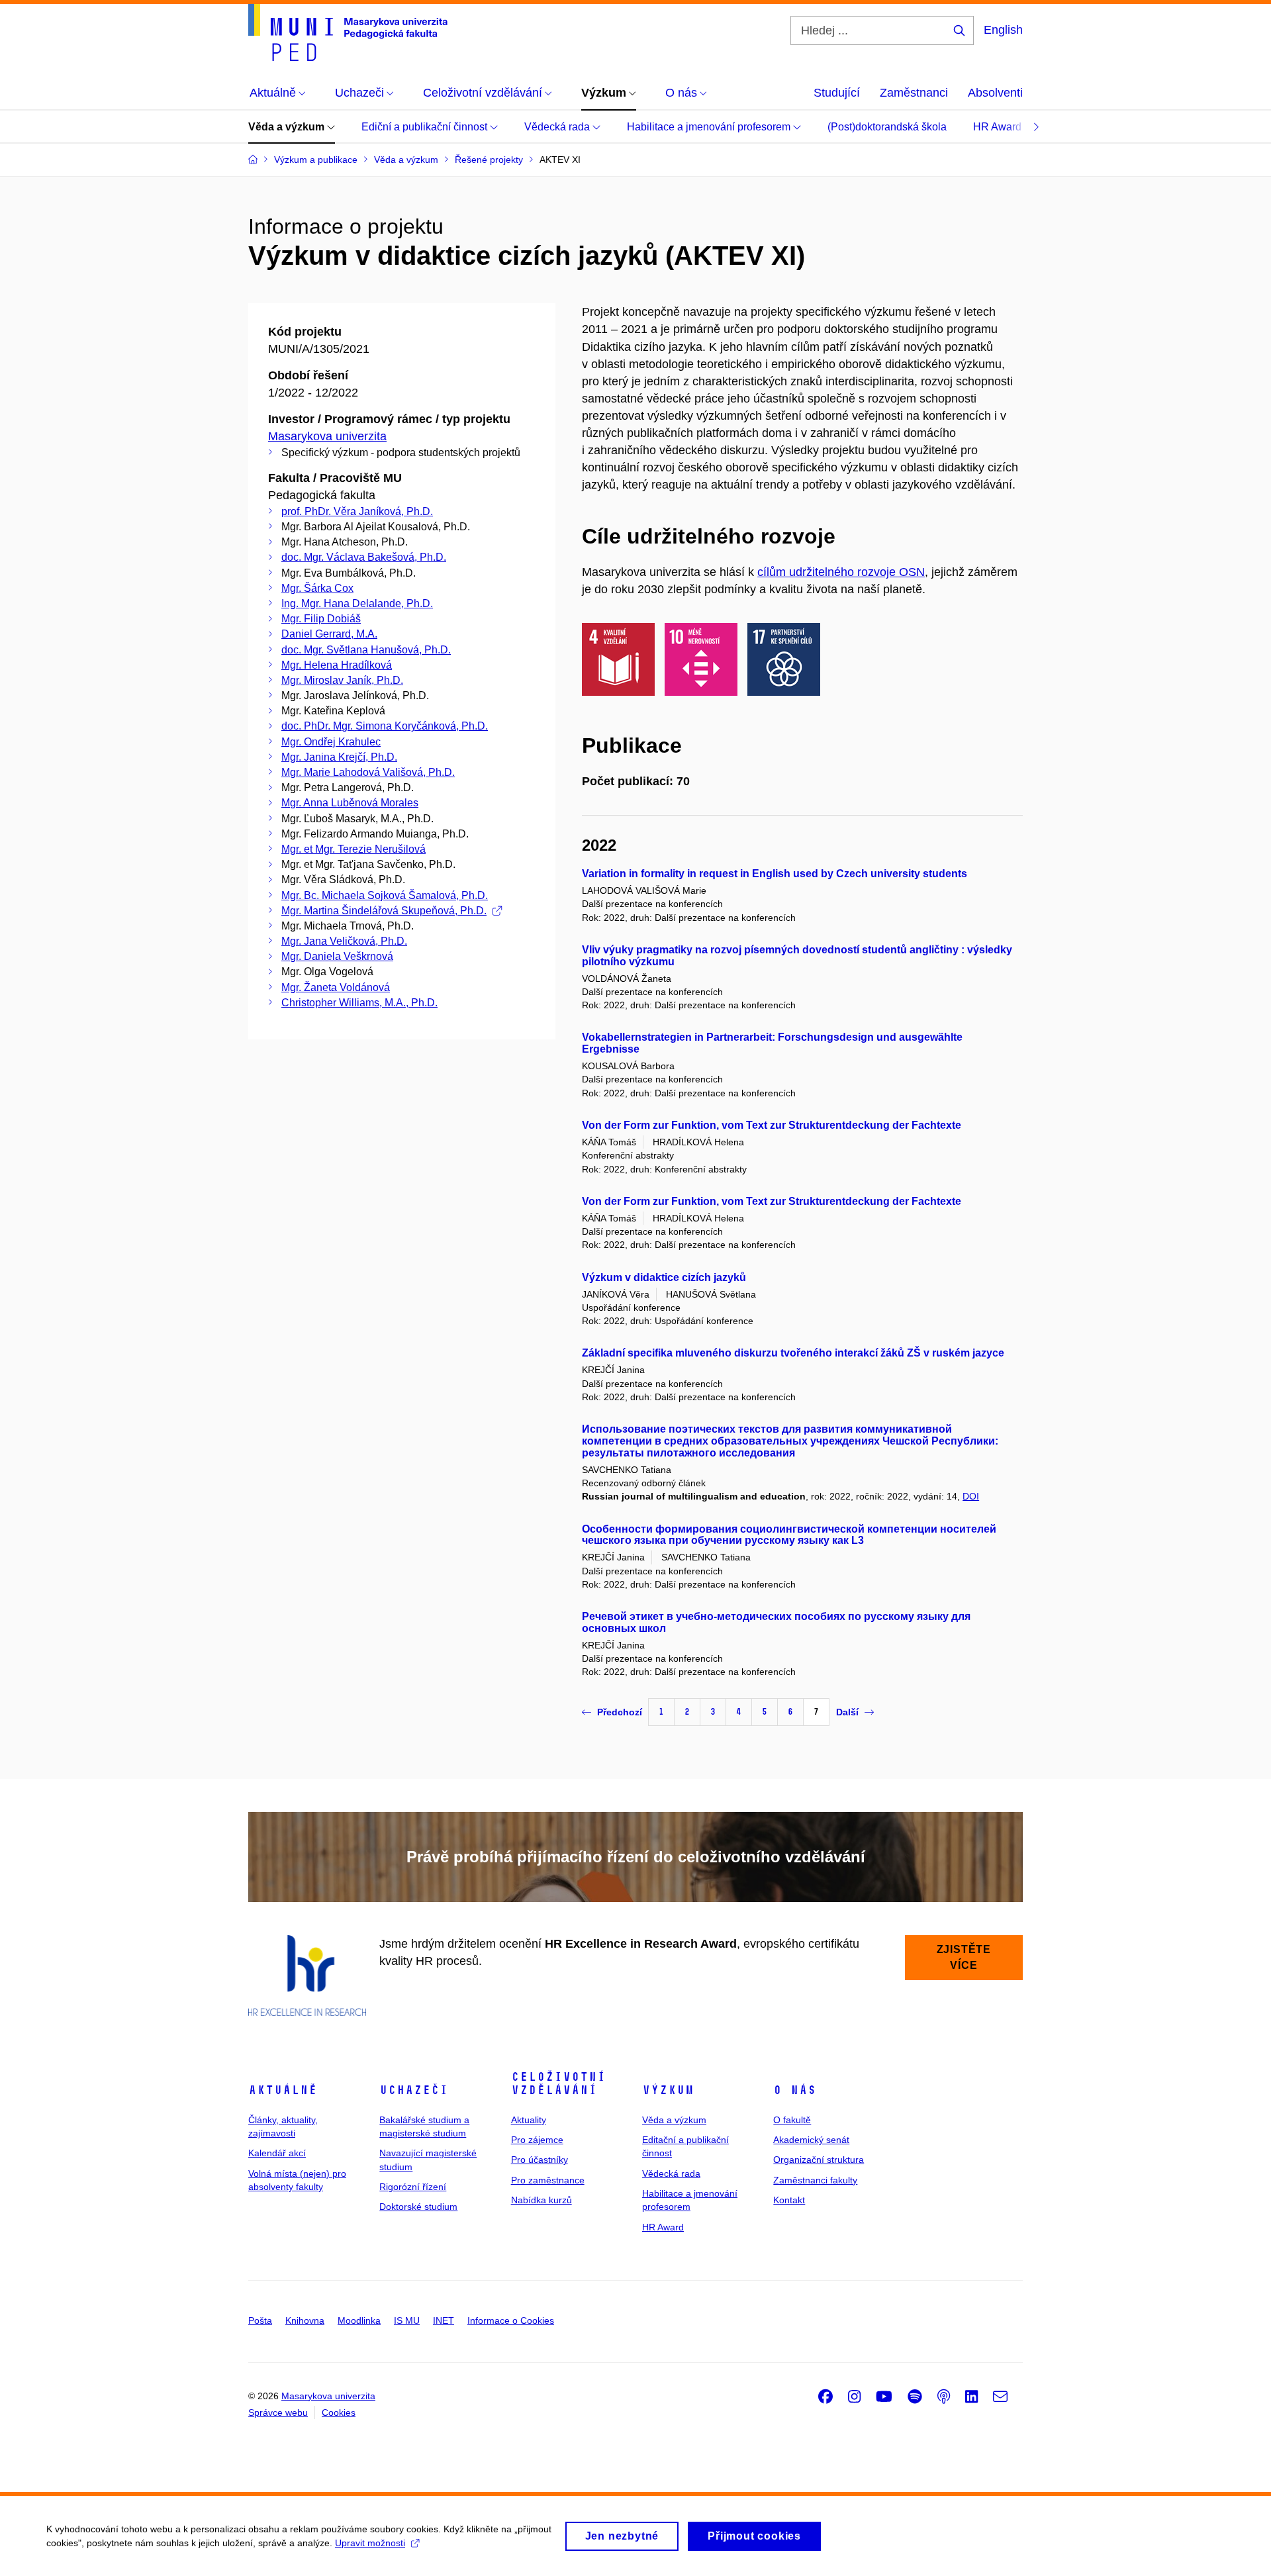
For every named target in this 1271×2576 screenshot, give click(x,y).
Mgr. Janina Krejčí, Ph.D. (339, 757)
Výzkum (668, 2090)
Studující (837, 93)
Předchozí (620, 1712)
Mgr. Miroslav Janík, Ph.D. (342, 680)
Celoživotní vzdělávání (558, 2083)
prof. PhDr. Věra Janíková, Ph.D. (357, 511)
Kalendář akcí (277, 2153)
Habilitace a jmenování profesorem (710, 127)
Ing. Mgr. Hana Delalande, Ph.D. (357, 603)
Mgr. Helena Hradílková (337, 665)
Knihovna (305, 2320)
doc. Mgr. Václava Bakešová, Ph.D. (364, 557)
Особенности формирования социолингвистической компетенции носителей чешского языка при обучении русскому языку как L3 (789, 1535)
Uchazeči (414, 2090)
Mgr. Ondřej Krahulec (331, 742)
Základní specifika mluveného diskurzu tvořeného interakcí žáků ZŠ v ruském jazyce (793, 1353)
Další (847, 1712)
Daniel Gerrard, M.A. (329, 634)
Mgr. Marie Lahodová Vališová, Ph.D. (368, 772)
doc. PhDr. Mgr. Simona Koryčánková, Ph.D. (385, 726)
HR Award (999, 127)
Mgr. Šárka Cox (317, 588)
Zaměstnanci (914, 93)
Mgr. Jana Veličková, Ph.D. (344, 941)
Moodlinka (359, 2320)
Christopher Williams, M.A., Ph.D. (359, 1003)
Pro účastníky (540, 2160)
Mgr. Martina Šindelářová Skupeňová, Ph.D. (384, 911)
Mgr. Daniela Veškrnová (337, 956)
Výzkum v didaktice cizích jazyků (664, 1277)
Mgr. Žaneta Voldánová (336, 987)
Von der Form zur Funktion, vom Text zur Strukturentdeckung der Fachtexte (772, 1125)
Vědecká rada (558, 127)
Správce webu (278, 2412)
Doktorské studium (418, 2207)
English (1003, 30)
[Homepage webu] (348, 32)
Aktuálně (283, 2090)
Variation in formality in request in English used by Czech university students (775, 874)
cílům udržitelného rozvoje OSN (841, 572)
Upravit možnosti (370, 2543)
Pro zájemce (537, 2140)
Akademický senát (811, 2140)
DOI (971, 1496)
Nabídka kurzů (541, 2200)
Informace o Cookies (511, 2320)
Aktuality (529, 2120)
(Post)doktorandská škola (887, 127)
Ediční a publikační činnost (426, 127)
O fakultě (792, 2120)
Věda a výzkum (288, 127)
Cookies (339, 2412)
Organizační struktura (819, 2160)
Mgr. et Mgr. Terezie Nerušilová (353, 849)
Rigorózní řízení (413, 2187)
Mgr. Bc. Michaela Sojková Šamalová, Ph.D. (385, 895)
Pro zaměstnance (548, 2180)
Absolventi (995, 93)
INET (444, 2320)
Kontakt (789, 2200)
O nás (795, 2090)
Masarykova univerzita (327, 436)
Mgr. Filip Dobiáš (321, 619)
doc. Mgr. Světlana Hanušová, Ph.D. (366, 650)
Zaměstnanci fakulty (815, 2180)
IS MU (407, 2320)
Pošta (260, 2320)
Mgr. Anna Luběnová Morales (350, 803)
